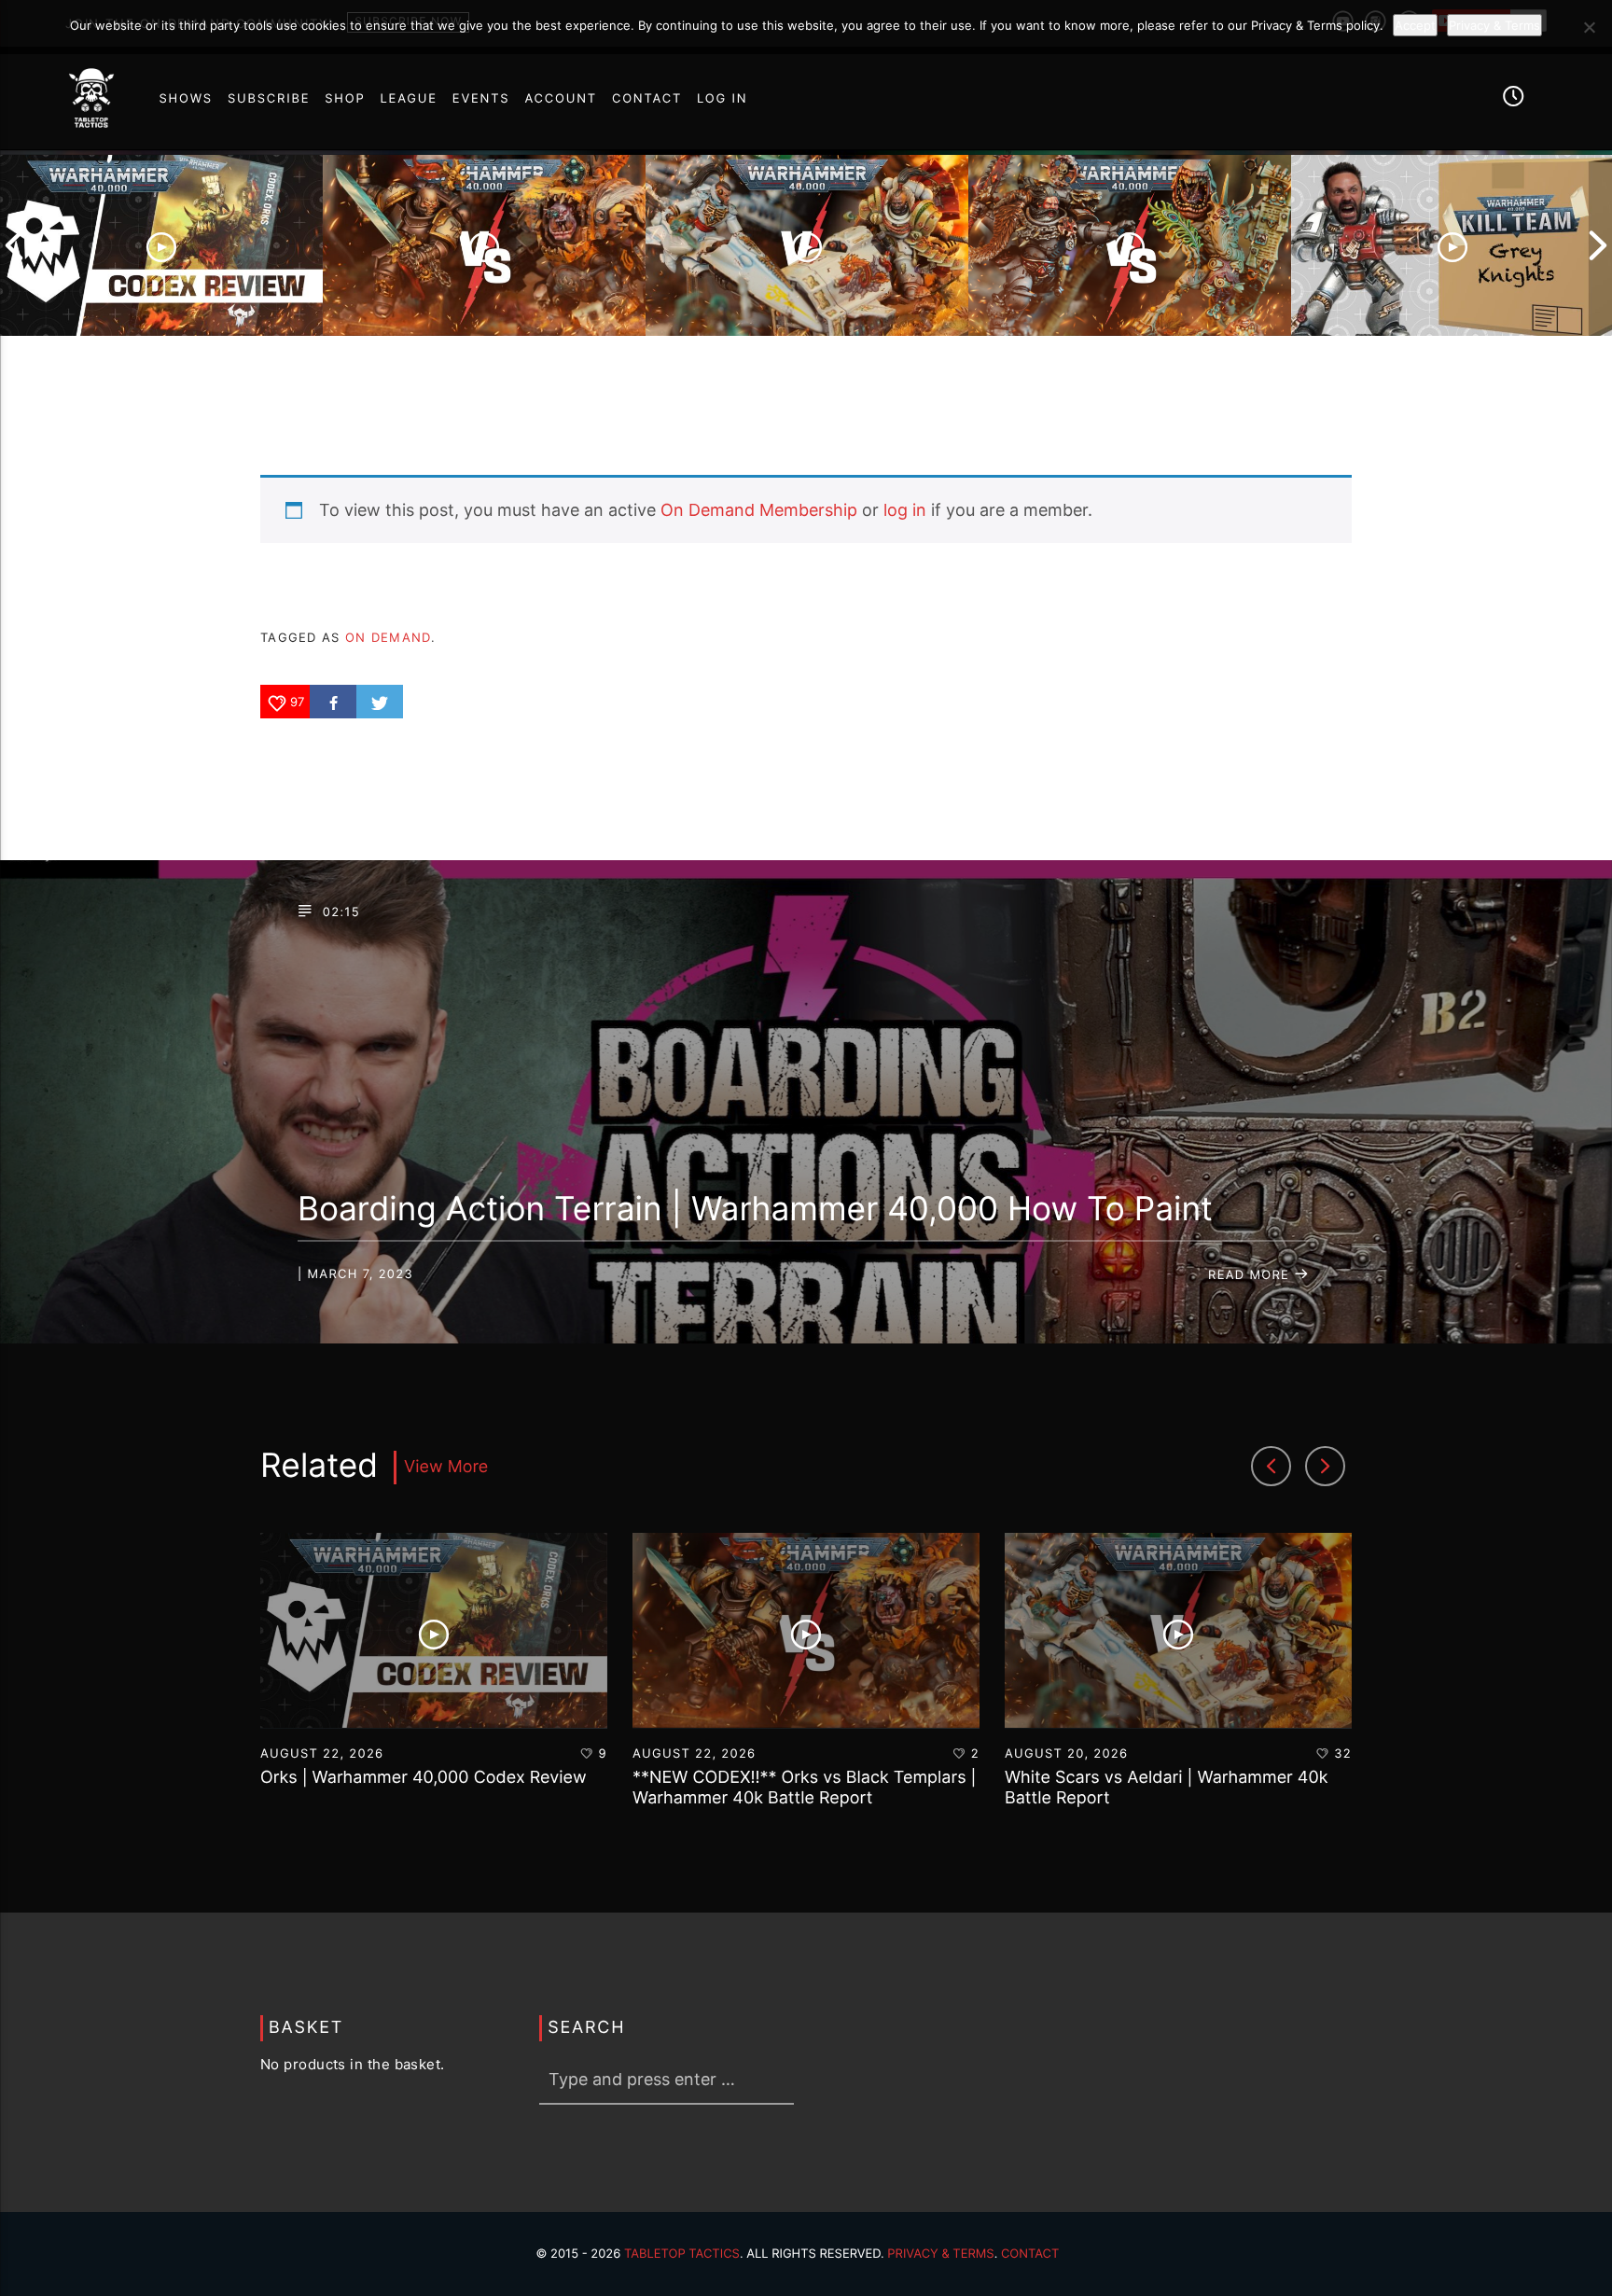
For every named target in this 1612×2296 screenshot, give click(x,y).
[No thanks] (1589, 27)
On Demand (388, 637)
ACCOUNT (561, 99)
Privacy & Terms (940, 2254)
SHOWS (185, 99)
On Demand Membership (759, 510)
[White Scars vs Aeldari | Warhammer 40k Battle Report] (807, 246)
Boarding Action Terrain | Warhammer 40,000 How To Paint (755, 1209)
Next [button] (1598, 246)
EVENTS (481, 99)
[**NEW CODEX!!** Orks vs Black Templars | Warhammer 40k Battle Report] (484, 246)
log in (905, 510)
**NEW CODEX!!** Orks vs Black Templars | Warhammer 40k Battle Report (805, 1788)
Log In (722, 99)
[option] (161, 246)
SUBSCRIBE (269, 99)
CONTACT (647, 99)
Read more (1251, 1275)
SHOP (345, 99)
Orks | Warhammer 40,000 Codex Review (424, 1778)
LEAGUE (409, 99)
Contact (1030, 2254)
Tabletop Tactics (682, 2254)
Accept (1415, 25)
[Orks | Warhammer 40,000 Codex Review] (161, 246)
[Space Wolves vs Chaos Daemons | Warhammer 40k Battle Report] (1130, 246)
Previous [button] (14, 246)
